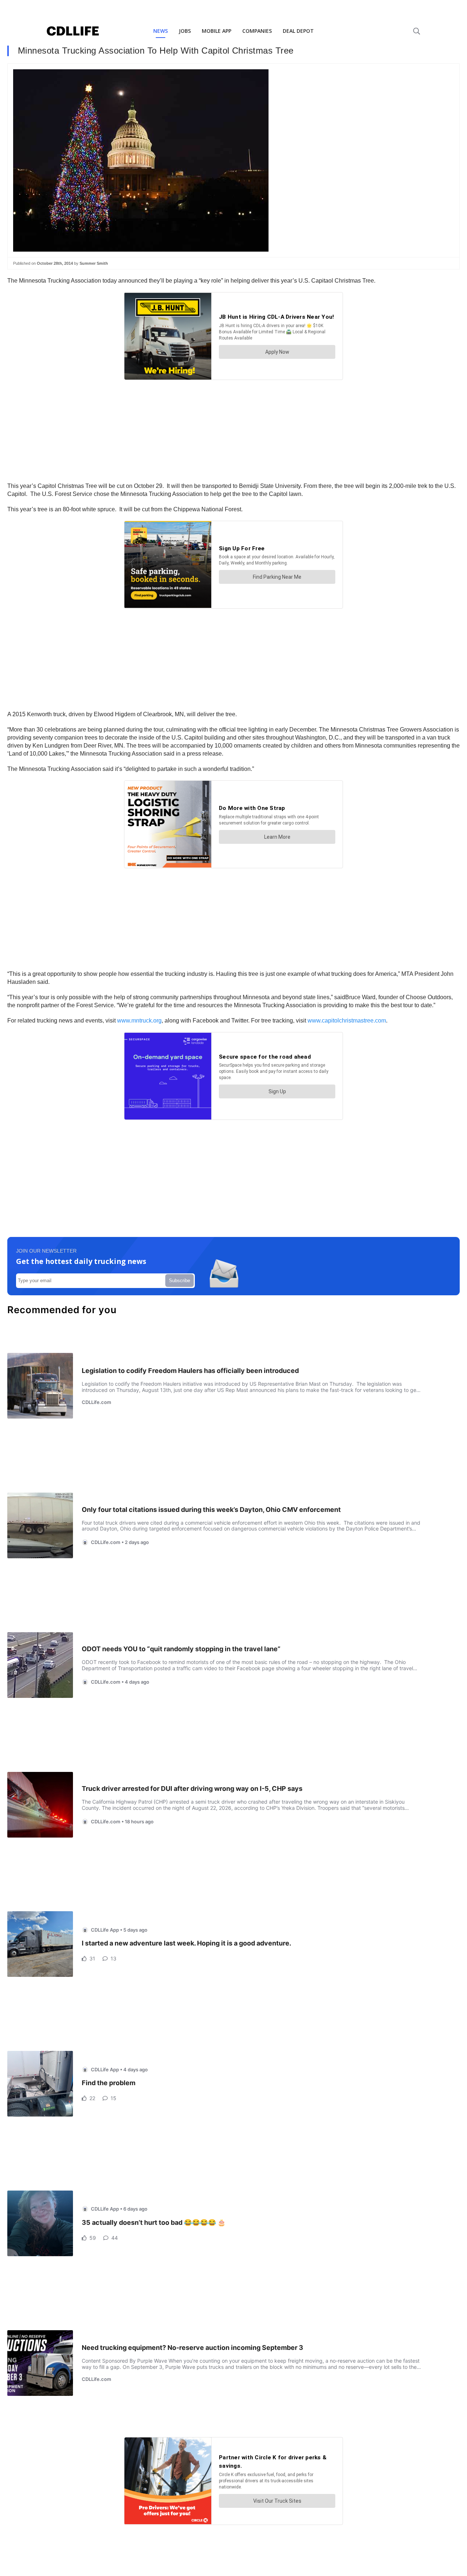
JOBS (185, 31)
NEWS (161, 31)
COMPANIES (257, 31)
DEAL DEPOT (298, 31)
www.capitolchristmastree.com (347, 1021)
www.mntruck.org (139, 1021)
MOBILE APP (217, 31)
